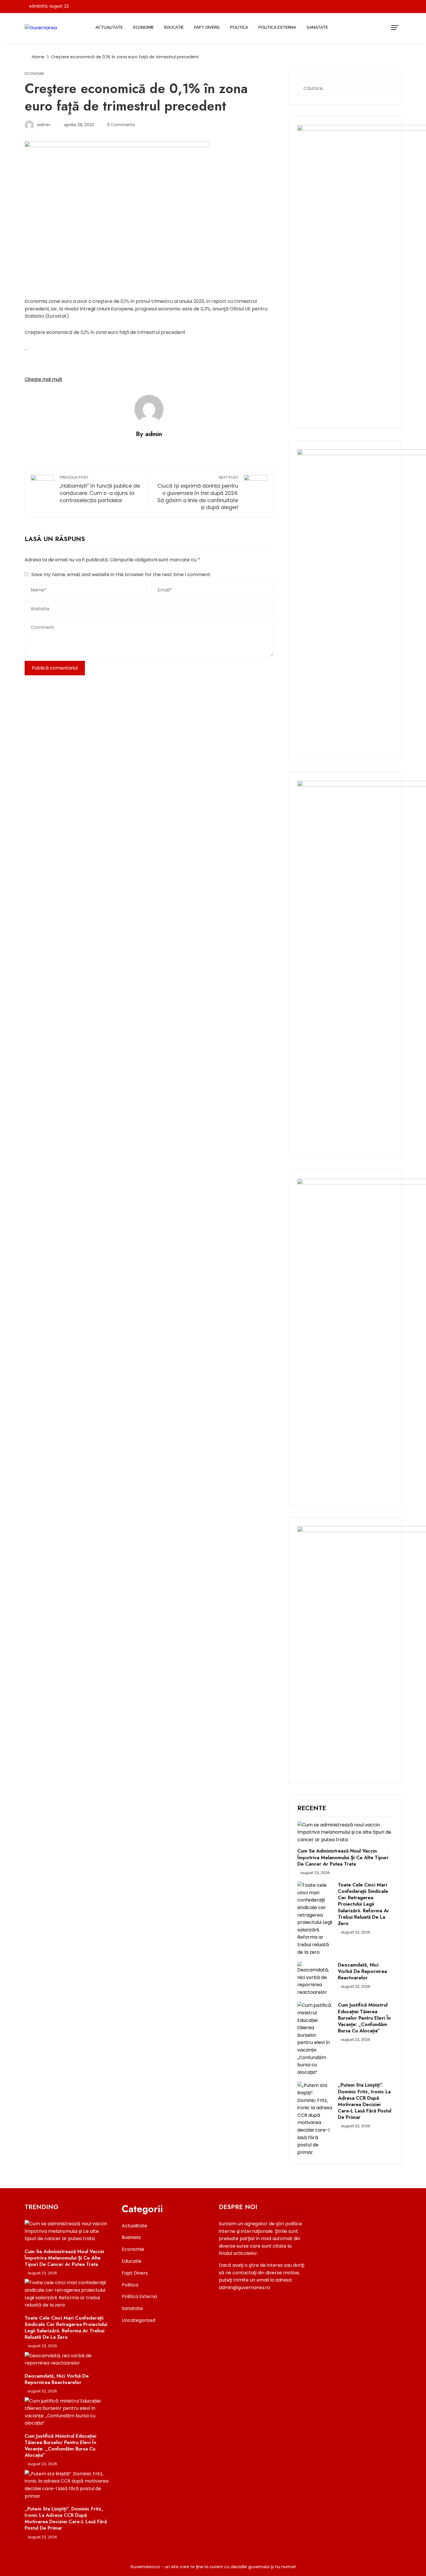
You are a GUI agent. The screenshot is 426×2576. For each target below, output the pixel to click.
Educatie (174, 27)
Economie (144, 27)
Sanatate (317, 27)
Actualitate (109, 27)
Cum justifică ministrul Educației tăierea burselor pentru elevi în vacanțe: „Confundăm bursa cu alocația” (364, 2018)
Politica (239, 27)
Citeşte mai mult (43, 379)
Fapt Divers (207, 27)
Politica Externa (277, 27)
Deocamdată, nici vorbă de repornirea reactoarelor (362, 1971)
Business (131, 2237)
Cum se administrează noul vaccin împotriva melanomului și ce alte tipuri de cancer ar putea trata (343, 1857)
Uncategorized (139, 2320)
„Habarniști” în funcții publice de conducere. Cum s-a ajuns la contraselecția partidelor (100, 489)
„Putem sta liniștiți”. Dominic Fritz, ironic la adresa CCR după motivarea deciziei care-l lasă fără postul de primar (365, 2101)
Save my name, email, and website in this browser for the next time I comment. (121, 575)
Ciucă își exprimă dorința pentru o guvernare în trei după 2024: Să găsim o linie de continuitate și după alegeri (198, 493)
